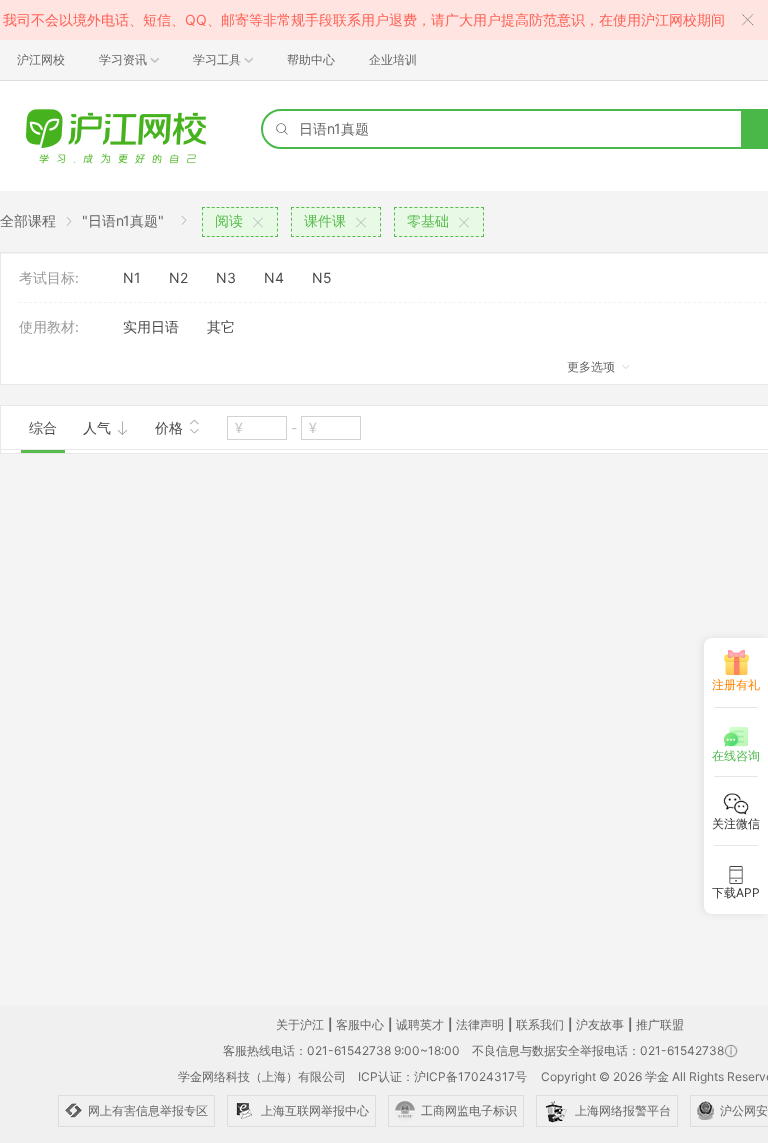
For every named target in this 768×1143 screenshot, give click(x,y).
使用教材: (49, 326)
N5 (322, 277)
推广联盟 (660, 1024)
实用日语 (151, 326)
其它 (221, 326)
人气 (99, 427)
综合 (43, 427)
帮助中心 (311, 59)
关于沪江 (300, 1024)
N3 (226, 277)
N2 (178, 277)
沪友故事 (600, 1024)
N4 (274, 277)
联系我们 (540, 1024)
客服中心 (360, 1024)
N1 (132, 277)
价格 (171, 427)
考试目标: (49, 277)
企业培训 (393, 59)
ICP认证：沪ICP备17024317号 (442, 1076)
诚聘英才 (420, 1024)
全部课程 (28, 220)
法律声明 (480, 1024)
